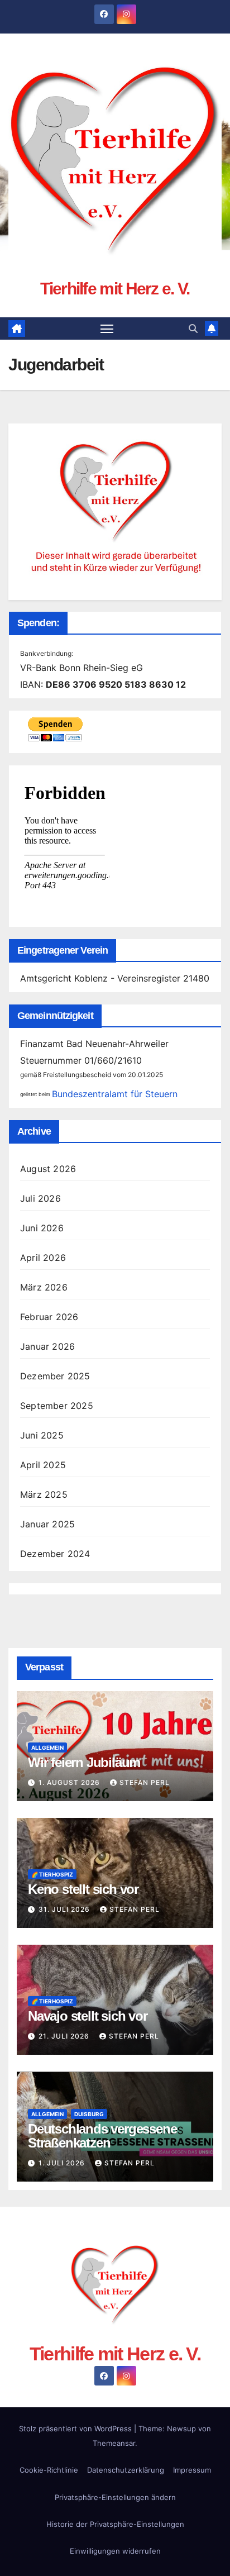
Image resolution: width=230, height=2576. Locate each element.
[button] (193, 328)
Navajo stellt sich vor (88, 2016)
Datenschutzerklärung (126, 2470)
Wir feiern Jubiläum (84, 1762)
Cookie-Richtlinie (49, 2470)
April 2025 (43, 1465)
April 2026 (43, 1258)
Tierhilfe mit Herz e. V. (115, 289)
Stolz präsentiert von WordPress (76, 2429)
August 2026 (48, 1169)
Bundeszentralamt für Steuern (115, 1094)
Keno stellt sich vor (83, 1889)
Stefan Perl (145, 1782)
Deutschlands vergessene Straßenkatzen (102, 2136)
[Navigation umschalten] (107, 328)
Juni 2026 (42, 1228)
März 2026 (44, 1287)
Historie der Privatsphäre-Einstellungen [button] (115, 2524)
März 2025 (44, 1494)
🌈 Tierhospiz (52, 1874)
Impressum (192, 2470)
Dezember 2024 (55, 1554)
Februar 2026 (49, 1317)
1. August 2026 (70, 1782)
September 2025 (57, 1406)
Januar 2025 (47, 1524)
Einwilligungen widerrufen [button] (115, 2551)
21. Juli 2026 (65, 2036)
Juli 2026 (40, 1198)
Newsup (181, 2429)
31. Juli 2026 (65, 1909)
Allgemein (47, 1748)
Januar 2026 (47, 1346)
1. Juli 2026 (63, 2163)
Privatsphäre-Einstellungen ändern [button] (115, 2497)
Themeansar (114, 2443)
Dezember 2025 (55, 1376)
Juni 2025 (42, 1435)
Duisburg (89, 2114)
